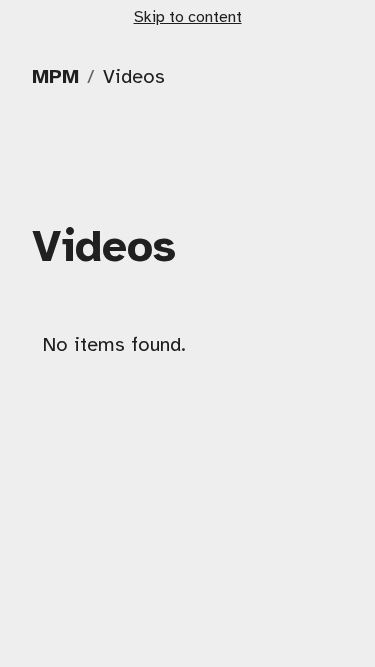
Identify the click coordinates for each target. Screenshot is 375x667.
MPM (55, 78)
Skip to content (188, 17)
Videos (134, 78)
